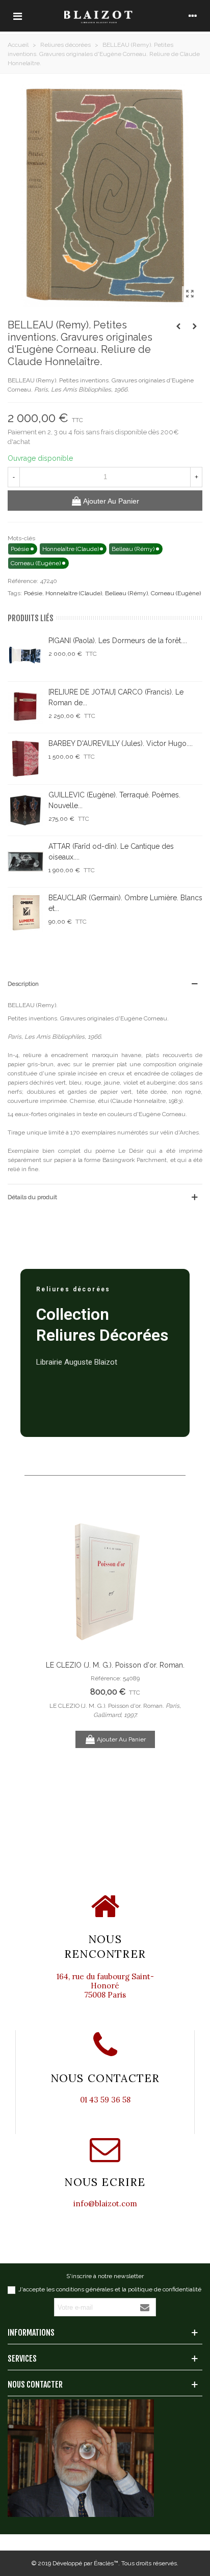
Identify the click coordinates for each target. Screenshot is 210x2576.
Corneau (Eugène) (176, 593)
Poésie (33, 593)
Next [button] (179, 1654)
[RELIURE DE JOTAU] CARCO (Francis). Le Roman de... (116, 697)
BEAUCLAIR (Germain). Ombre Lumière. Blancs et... (125, 903)
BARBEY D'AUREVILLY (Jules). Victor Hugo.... (121, 743)
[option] (115, 1627)
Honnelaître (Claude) (74, 593)
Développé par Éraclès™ (85, 2563)
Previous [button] (51, 1654)
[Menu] (17, 16)
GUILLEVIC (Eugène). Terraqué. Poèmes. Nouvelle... (114, 800)
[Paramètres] (193, 16)
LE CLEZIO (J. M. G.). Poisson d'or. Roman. (115, 1665)
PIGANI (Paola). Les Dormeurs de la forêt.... (118, 641)
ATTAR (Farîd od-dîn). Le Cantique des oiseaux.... (111, 852)
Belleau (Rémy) (126, 593)
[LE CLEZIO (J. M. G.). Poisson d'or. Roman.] (115, 1578)
